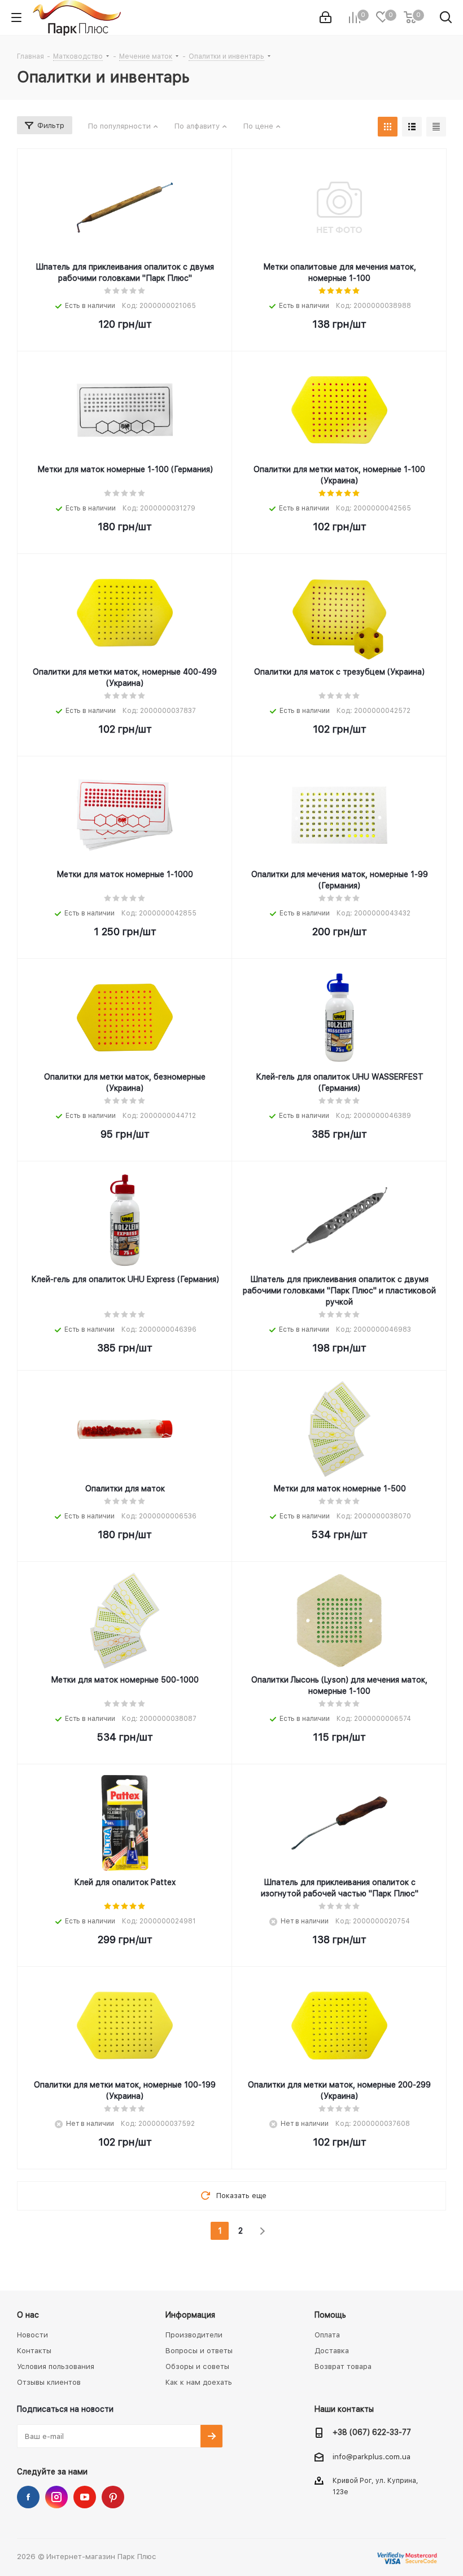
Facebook (28, 2497)
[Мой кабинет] (326, 18)
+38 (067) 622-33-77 (372, 2432)
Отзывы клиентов (49, 2382)
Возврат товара (343, 2366)
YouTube (85, 2497)
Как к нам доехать (199, 2382)
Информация (190, 2315)
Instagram (56, 2497)
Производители (194, 2335)
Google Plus (113, 2497)
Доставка (332, 2351)
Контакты (34, 2351)
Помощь (330, 2315)
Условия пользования (56, 2366)
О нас (28, 2315)
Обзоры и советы (197, 2366)
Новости (32, 2335)
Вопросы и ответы (199, 2351)
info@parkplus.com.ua (372, 2457)
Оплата (327, 2335)
